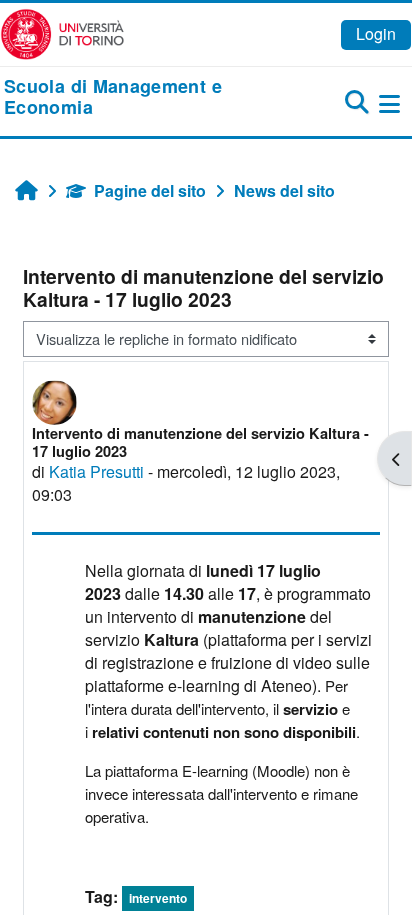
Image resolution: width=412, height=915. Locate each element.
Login (376, 33)
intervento (158, 898)
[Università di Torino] (62, 32)
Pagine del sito (150, 190)
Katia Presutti (96, 471)
